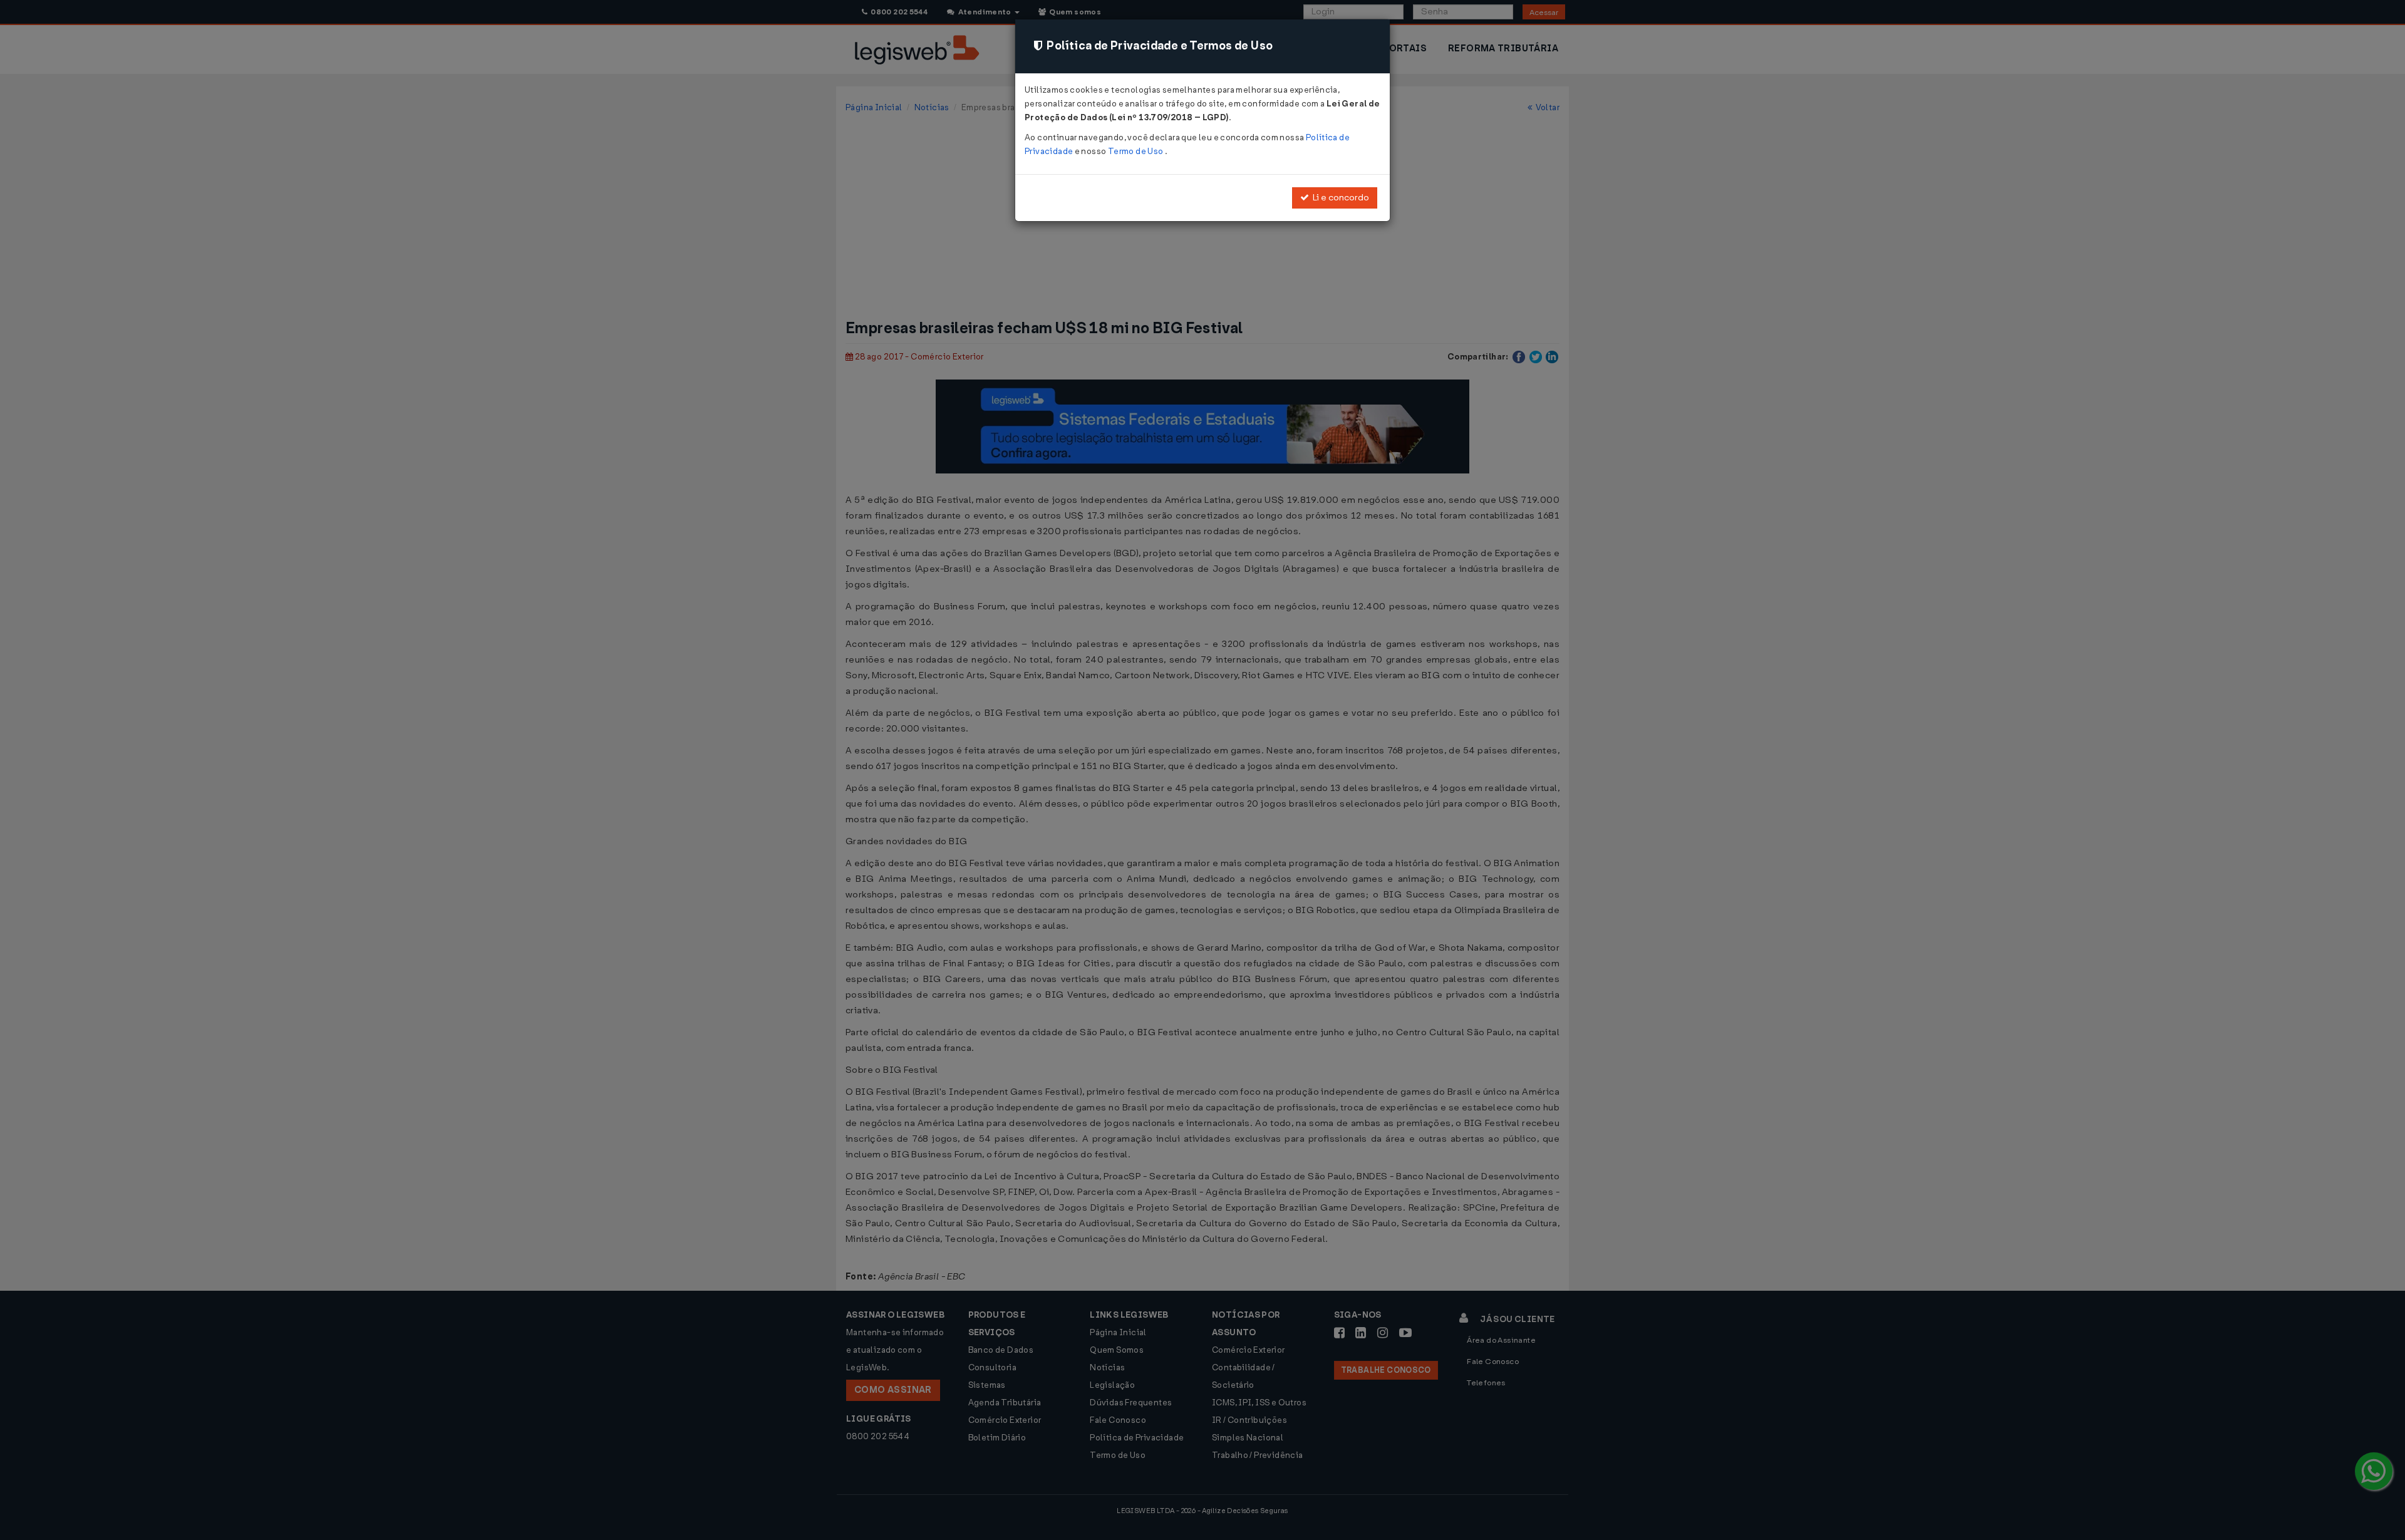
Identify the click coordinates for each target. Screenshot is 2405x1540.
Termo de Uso (1136, 151)
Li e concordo (1339, 198)
